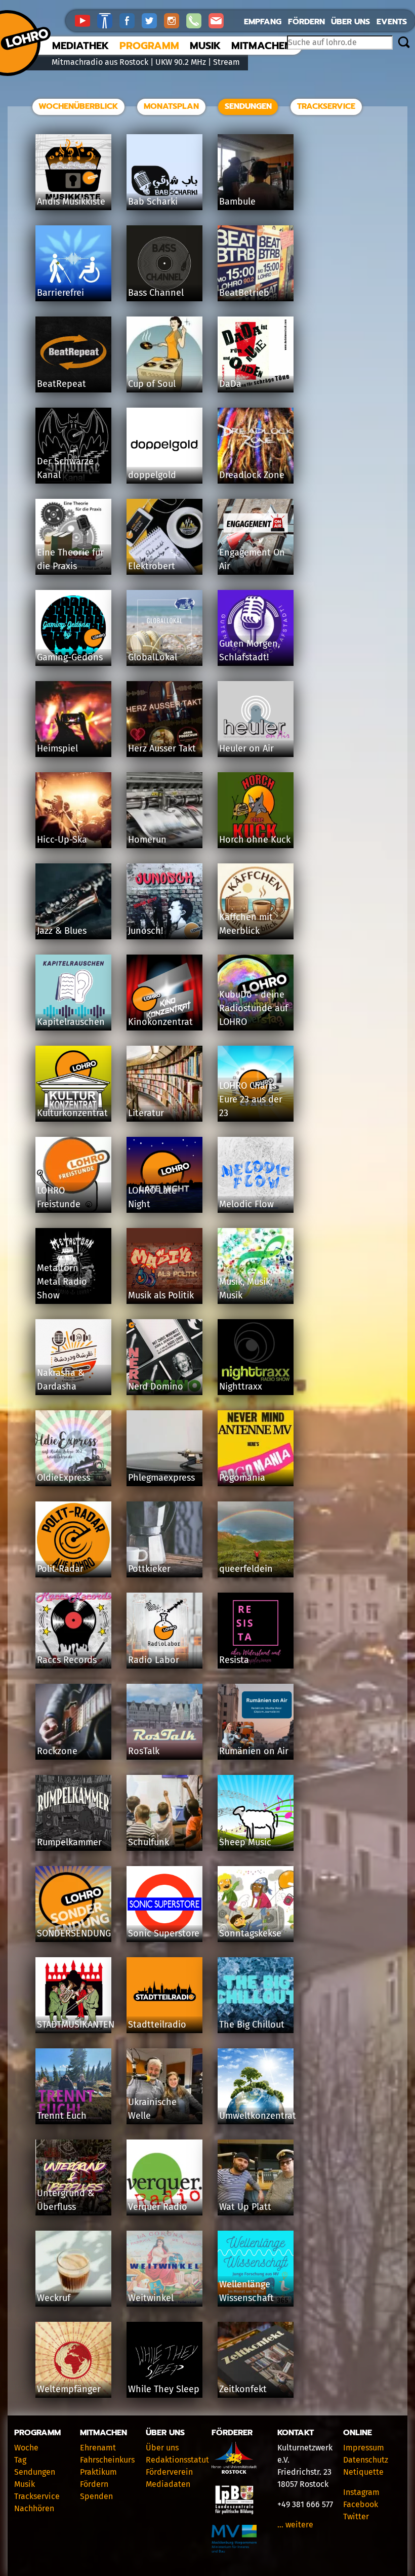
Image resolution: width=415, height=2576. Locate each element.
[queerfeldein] (256, 1539)
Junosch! (146, 931)
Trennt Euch (62, 2116)
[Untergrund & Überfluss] (73, 2177)
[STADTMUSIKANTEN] (73, 1994)
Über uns (350, 22)
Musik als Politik (161, 1295)
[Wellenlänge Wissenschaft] (256, 2268)
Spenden (96, 2496)
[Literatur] (164, 1083)
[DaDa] (256, 354)
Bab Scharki (153, 202)
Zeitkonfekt (243, 2389)
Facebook (361, 2504)
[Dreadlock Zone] (256, 445)
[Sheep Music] (256, 1812)
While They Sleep (164, 2389)
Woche (26, 2448)
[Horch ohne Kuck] (256, 809)
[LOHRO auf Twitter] (153, 20)
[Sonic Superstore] (164, 1903)
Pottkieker (149, 1569)
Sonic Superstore (164, 1933)
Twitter (356, 2516)
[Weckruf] (73, 2268)
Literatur (146, 1113)
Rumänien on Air (254, 1751)
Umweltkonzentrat (258, 2116)
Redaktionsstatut (177, 2460)
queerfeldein (246, 1569)
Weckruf (54, 2298)
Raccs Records (67, 1660)
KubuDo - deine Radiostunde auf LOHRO (254, 1008)
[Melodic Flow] (256, 1174)
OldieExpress (64, 1478)
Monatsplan (171, 106)
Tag (20, 2460)
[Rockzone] (73, 1721)
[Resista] (256, 1630)
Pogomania (242, 1478)
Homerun (147, 840)
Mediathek (80, 46)
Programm (149, 46)
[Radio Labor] (164, 1630)
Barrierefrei (60, 293)
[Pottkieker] (164, 1539)
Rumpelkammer (69, 1842)
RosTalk (144, 1751)
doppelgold (152, 475)
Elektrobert (152, 566)
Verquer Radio (158, 2207)
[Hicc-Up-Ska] (73, 809)
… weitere (295, 2525)
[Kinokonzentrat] (164, 992)
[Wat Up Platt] (256, 2177)
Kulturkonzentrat (72, 1113)
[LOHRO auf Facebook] (131, 20)
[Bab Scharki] (164, 171)
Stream (226, 62)
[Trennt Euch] (73, 2086)
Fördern (306, 22)
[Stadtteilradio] (164, 1994)
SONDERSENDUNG (74, 1933)
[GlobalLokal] (164, 627)
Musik (205, 46)
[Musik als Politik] (164, 1265)
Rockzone (57, 1751)
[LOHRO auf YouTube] (86, 20)
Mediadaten (168, 2484)
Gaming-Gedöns (70, 657)
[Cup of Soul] (164, 354)
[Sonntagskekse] (256, 1903)
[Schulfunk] (164, 1812)
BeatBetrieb (244, 293)
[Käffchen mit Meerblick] (256, 901)
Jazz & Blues (62, 931)
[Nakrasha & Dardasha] (73, 1356)
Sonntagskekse (250, 1933)
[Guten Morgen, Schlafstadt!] (256, 627)
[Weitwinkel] (164, 2268)
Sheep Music (245, 1842)
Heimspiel (57, 748)
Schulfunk (149, 1842)
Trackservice (326, 106)
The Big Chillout (252, 2025)
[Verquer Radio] (164, 2177)
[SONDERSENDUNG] (73, 1903)
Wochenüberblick (78, 106)
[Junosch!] (164, 901)
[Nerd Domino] (164, 1356)
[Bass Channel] (164, 263)
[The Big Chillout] (256, 1994)
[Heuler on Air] (256, 718)
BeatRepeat (61, 384)
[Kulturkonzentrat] (73, 1083)
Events (392, 22)
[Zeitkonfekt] (256, 2359)
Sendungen (248, 106)
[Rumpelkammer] (73, 1812)
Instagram (361, 2492)
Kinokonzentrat (160, 1022)
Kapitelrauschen (71, 1022)
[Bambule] (256, 171)
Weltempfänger (69, 2389)
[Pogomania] (256, 1448)
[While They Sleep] (164, 2359)
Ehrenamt (98, 2448)
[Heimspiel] (73, 718)
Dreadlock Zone (252, 475)
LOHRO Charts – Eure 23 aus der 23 (251, 1099)
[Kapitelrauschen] (73, 992)
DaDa (230, 384)
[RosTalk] (164, 1721)
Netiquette (363, 2472)
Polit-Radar (60, 1569)
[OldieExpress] (73, 1448)
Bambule (237, 202)
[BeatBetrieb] (256, 263)
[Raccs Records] (73, 1630)
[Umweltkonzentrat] (256, 2086)
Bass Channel (156, 293)
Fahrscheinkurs (107, 2460)
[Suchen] (404, 43)
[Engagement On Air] (256, 536)
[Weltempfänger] (73, 2359)
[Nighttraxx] (256, 1356)
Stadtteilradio (157, 2025)
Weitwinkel (151, 2298)
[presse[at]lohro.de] (219, 20)
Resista (234, 1660)
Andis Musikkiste (71, 202)
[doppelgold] (164, 445)
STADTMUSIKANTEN (76, 2025)
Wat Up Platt (245, 2207)
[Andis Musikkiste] (73, 171)
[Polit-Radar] (73, 1539)
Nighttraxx (241, 1386)
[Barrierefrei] (73, 263)
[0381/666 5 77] (197, 20)
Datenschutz (366, 2460)
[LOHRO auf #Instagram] (175, 20)
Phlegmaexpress (161, 1478)
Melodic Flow (246, 1204)
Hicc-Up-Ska (62, 840)
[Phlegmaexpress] (164, 1448)
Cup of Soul (152, 384)
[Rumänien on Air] (256, 1721)
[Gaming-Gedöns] (73, 627)
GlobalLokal (153, 657)
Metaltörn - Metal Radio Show (62, 1282)
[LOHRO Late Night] (164, 1174)
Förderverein (169, 2472)
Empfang (263, 22)
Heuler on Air (246, 748)
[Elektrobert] (164, 536)
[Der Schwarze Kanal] (73, 445)
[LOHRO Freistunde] (73, 1174)
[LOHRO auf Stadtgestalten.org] (108, 20)
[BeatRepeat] (73, 354)
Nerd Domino (156, 1386)
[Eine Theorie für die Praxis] (73, 536)
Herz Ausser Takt (162, 748)
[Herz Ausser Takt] (164, 718)
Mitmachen (261, 46)
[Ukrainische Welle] (164, 2086)
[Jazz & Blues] (73, 901)
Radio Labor (154, 1660)
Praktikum (98, 2472)
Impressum (364, 2448)
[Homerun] (164, 809)
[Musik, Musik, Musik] (256, 1265)
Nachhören (34, 2508)
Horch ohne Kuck (255, 840)
